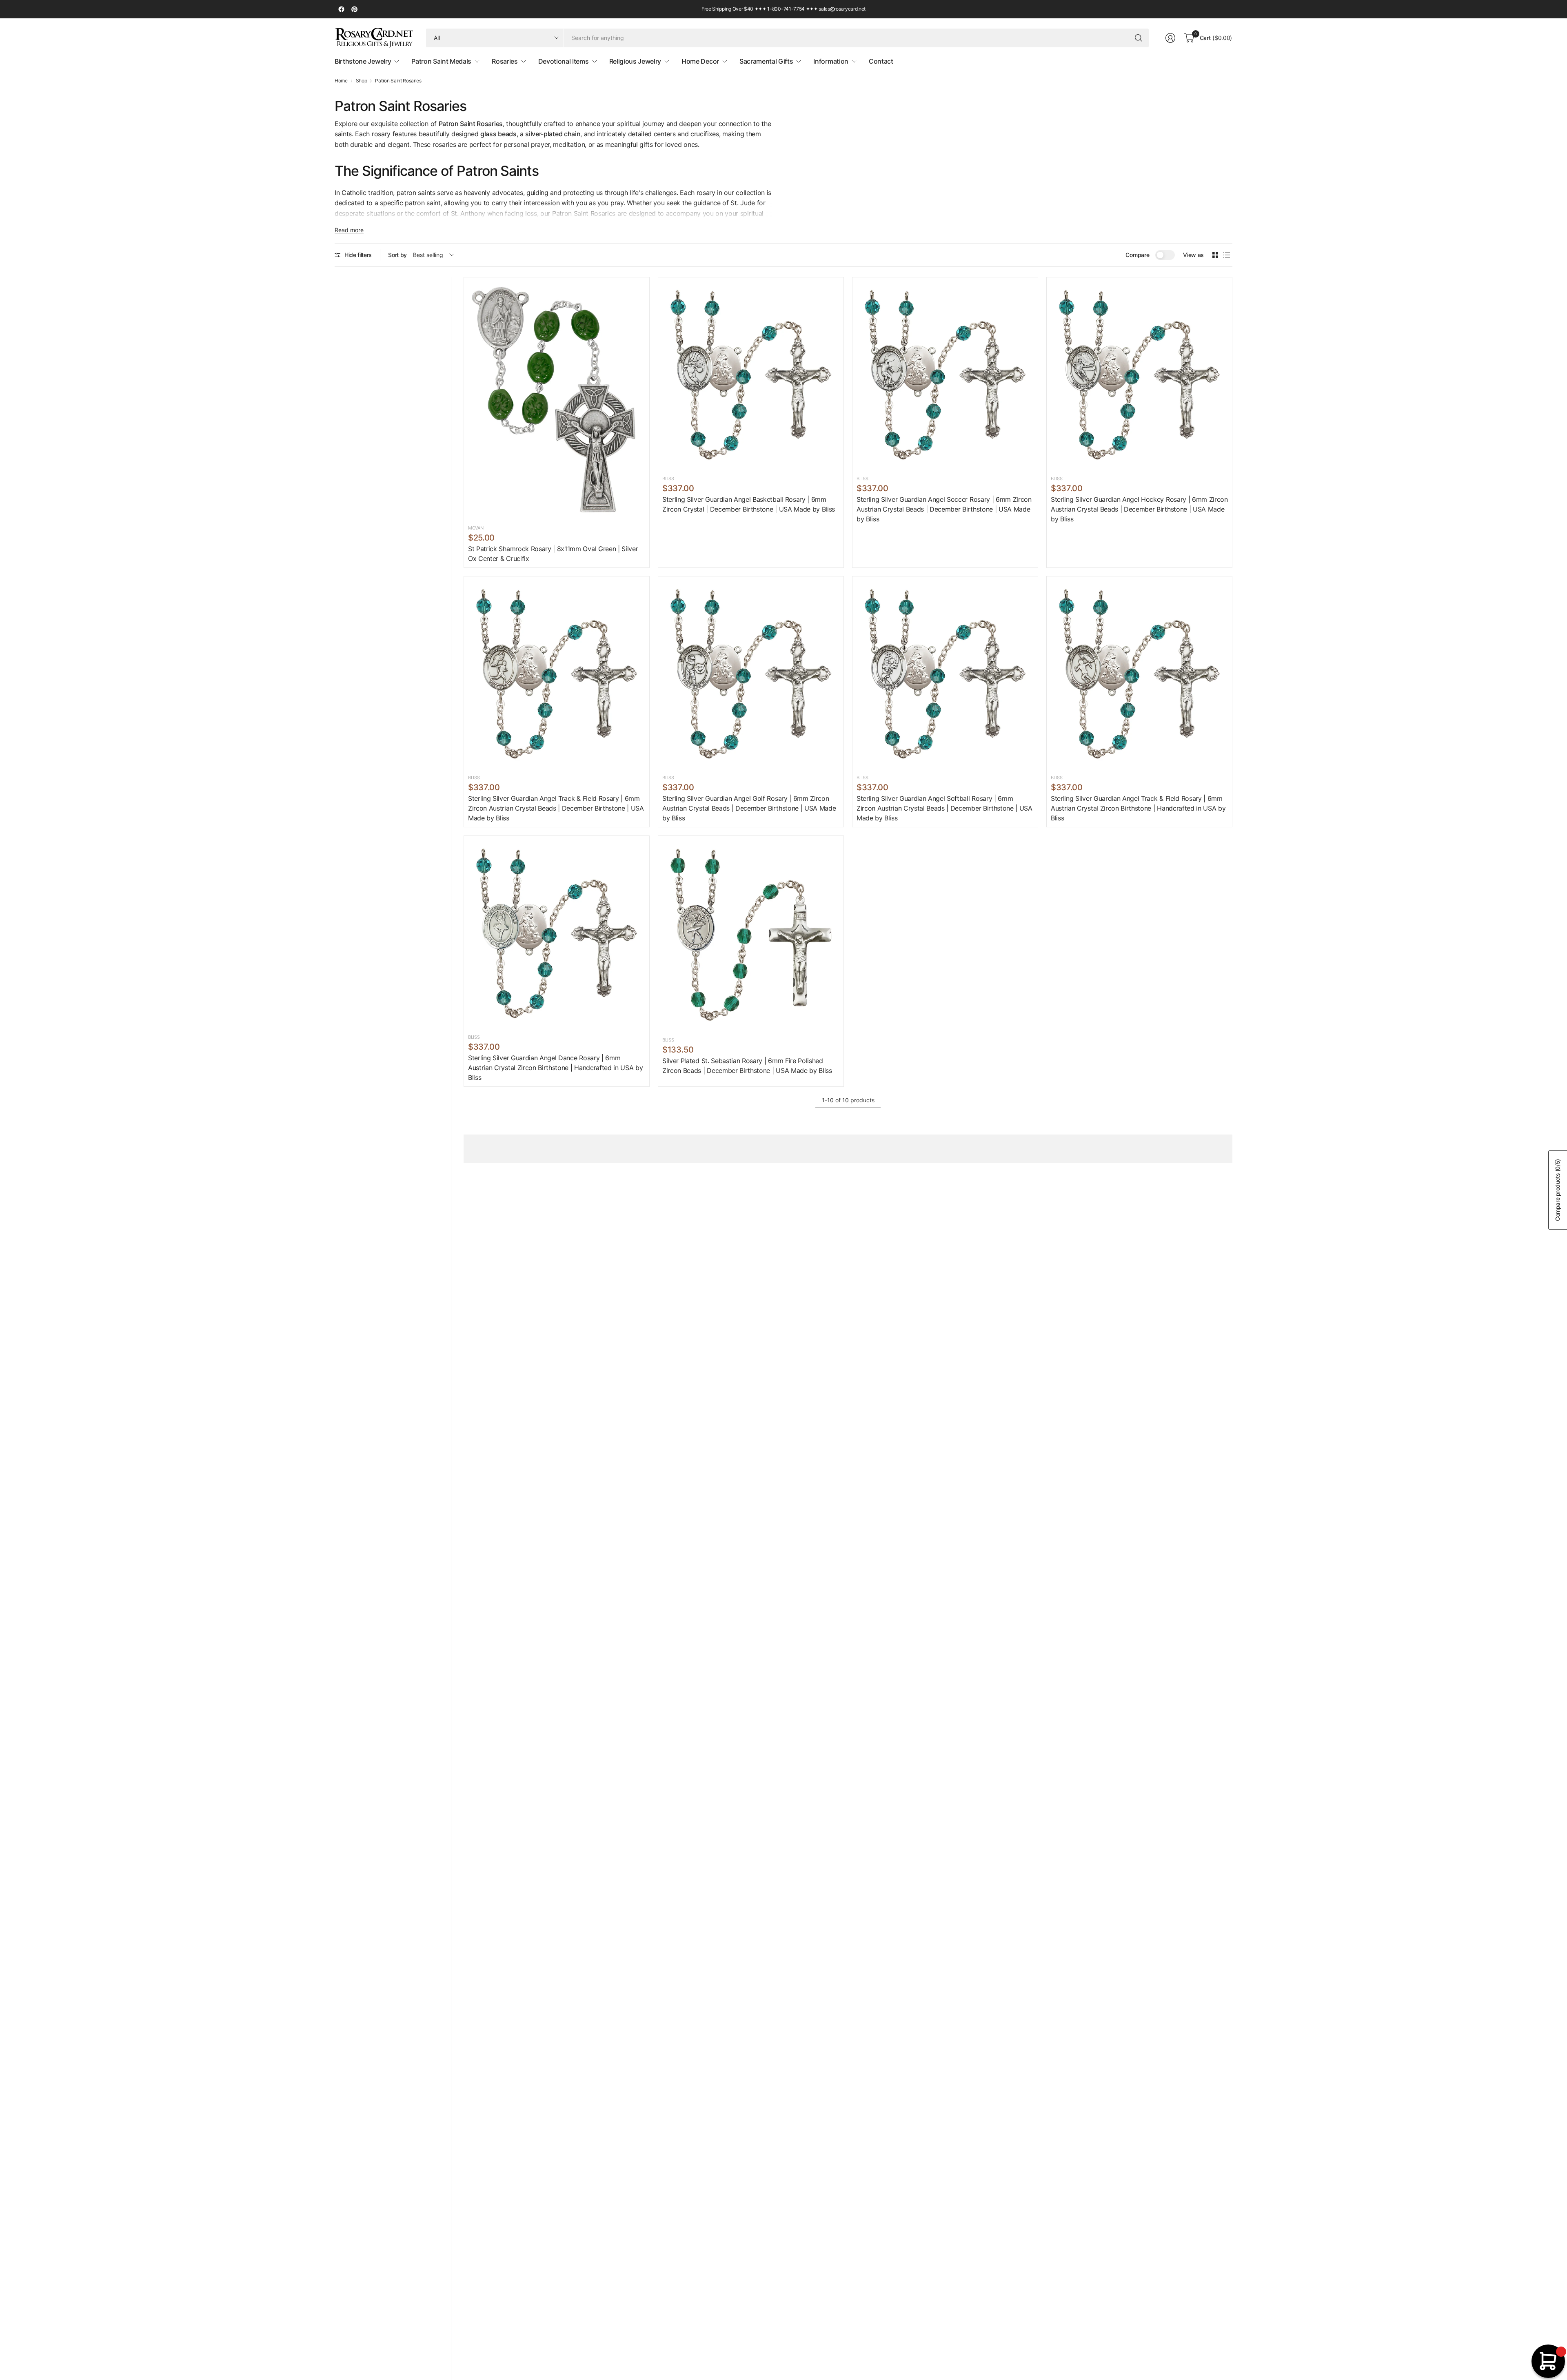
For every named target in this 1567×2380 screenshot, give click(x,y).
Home (341, 81)
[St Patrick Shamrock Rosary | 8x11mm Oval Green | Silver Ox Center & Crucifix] (557, 400)
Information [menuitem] (831, 61)
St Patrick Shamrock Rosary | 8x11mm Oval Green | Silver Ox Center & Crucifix (553, 554)
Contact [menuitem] (881, 61)
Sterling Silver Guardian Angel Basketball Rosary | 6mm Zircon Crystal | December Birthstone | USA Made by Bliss (749, 504)
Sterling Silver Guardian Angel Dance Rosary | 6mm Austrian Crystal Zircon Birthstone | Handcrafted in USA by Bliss (555, 1068)
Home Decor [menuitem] (700, 61)
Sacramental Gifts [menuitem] (766, 61)
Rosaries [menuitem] (505, 61)
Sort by (397, 255)
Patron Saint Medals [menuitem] (441, 61)
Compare (1137, 255)
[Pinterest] (354, 9)
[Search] (1139, 38)
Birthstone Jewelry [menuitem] (363, 61)
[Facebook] (341, 9)
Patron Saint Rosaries (398, 81)
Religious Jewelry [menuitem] (635, 61)
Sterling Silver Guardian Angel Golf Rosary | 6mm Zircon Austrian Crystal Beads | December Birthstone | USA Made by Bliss (749, 808)
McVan (476, 528)
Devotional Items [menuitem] (564, 61)
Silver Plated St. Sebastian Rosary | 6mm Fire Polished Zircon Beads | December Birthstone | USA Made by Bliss (747, 1066)
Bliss (668, 479)
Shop (362, 81)
